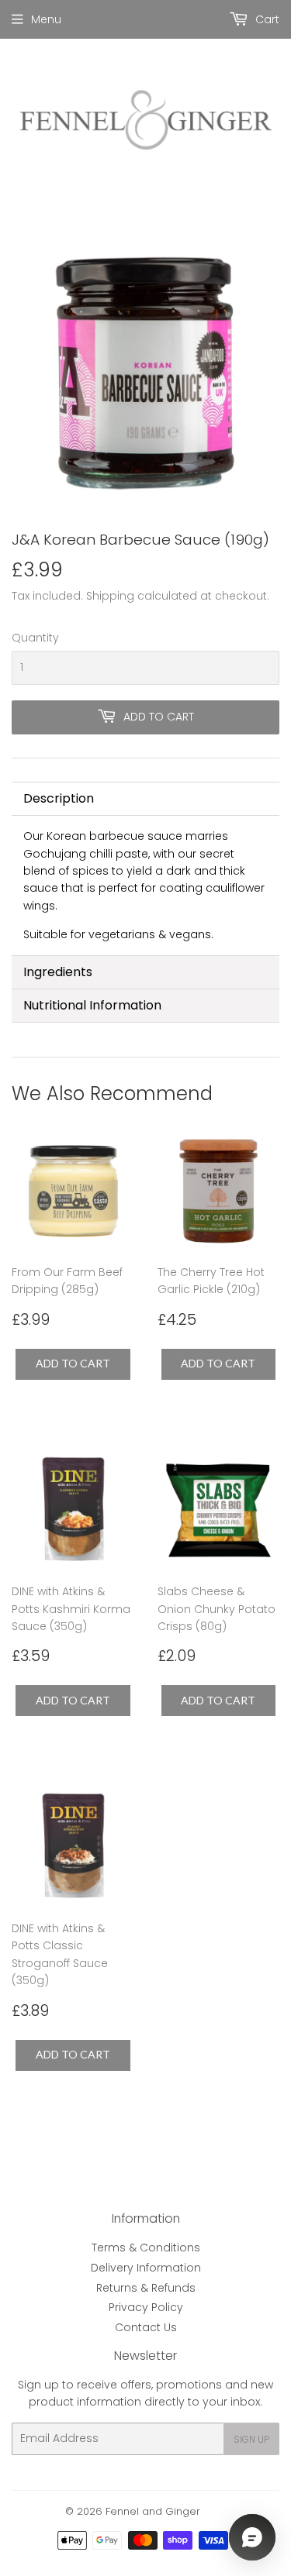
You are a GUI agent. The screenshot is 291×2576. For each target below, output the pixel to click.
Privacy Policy (146, 2307)
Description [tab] (59, 798)
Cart (266, 19)
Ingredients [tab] (58, 972)
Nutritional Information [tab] (92, 1005)
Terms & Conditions (146, 2248)
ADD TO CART (73, 1363)
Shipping (110, 596)
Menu (46, 19)
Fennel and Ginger (153, 2511)
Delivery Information (146, 2268)
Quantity (35, 638)
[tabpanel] (145, 885)
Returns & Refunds (146, 2288)
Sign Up (251, 2439)
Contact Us (146, 2327)
